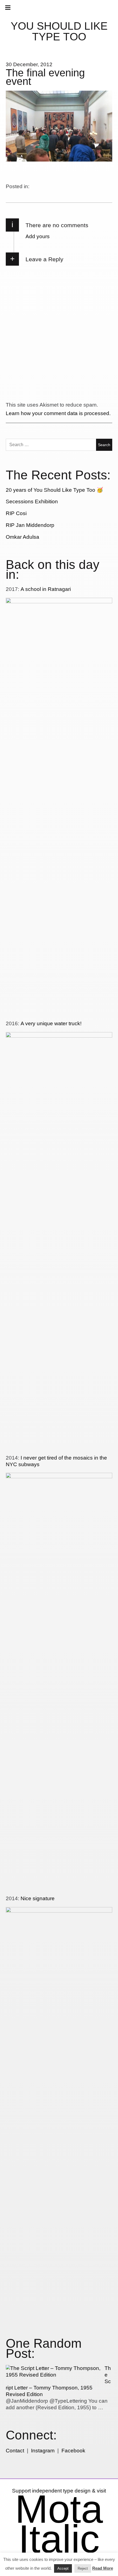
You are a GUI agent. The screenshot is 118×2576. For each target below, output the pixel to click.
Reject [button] (83, 2568)
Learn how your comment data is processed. (58, 413)
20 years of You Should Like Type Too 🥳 (54, 490)
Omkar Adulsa (23, 537)
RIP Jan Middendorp (30, 525)
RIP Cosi (16, 513)
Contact (15, 2451)
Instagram (43, 2451)
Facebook (73, 2451)
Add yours (38, 236)
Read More (103, 2568)
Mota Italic (59, 2524)
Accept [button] (63, 2568)
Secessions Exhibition (32, 501)
